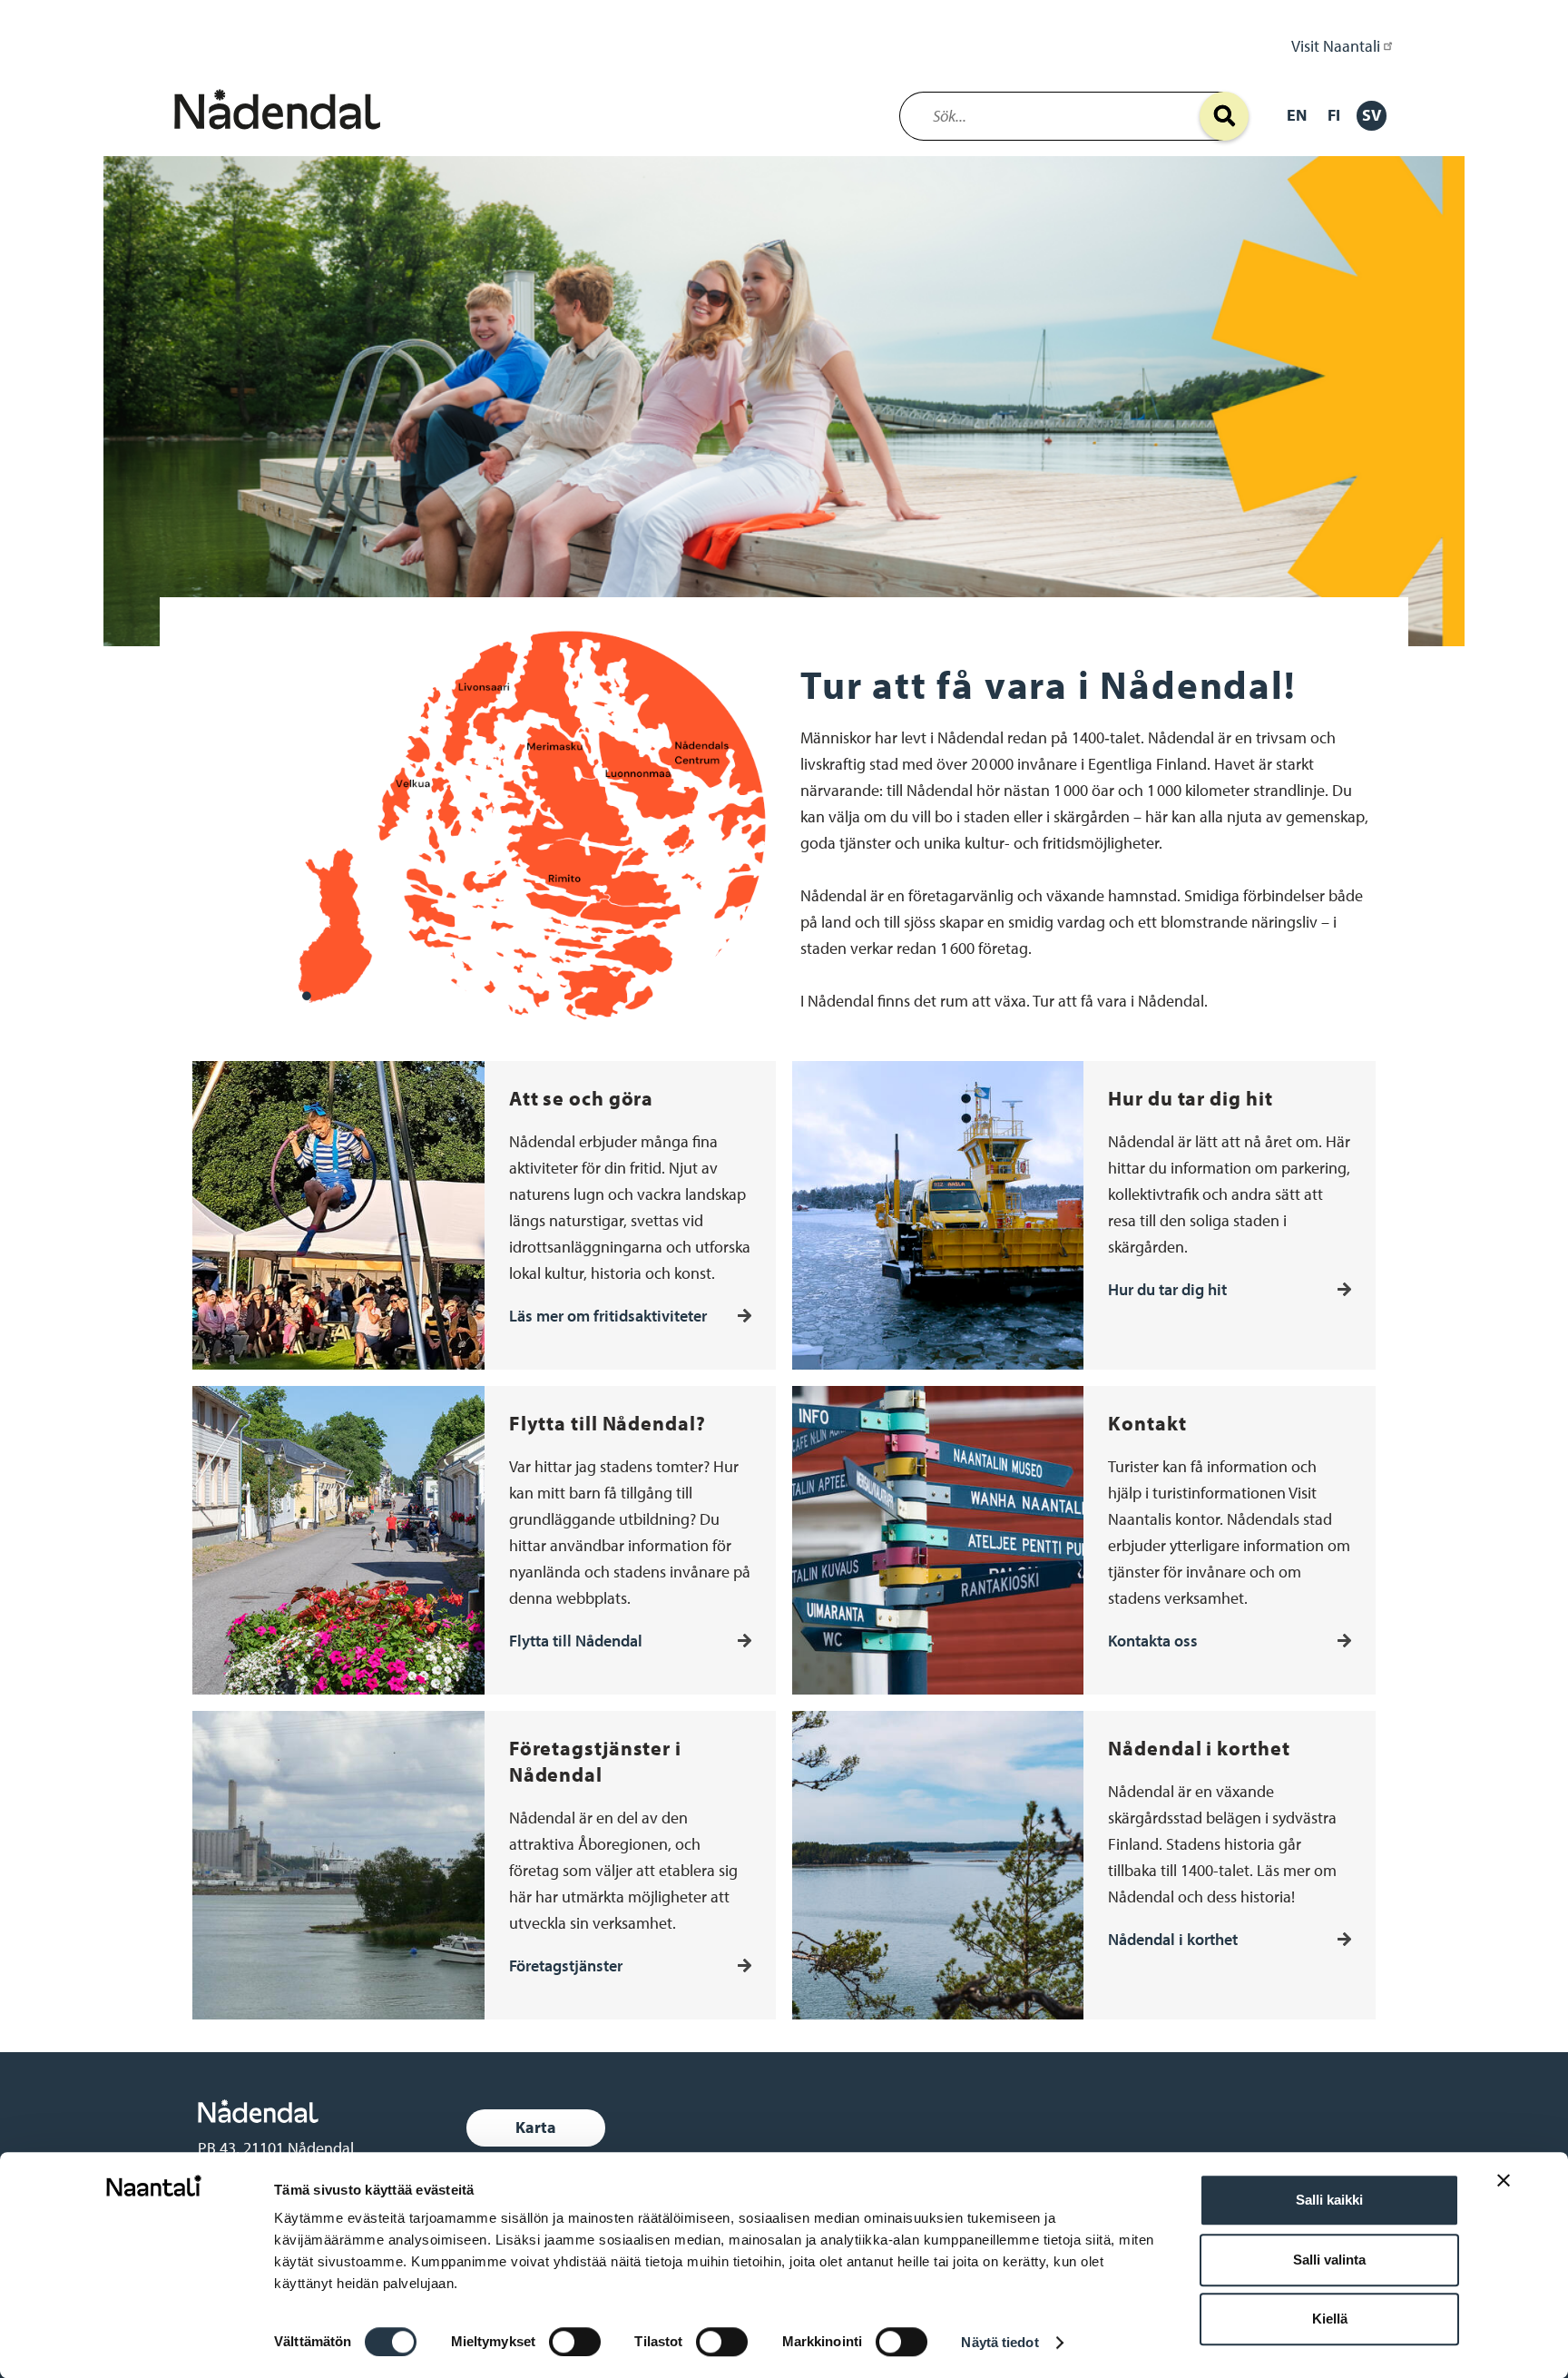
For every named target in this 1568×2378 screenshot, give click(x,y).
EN (1297, 115)
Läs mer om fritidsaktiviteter (608, 1316)
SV (1372, 115)
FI (1334, 115)
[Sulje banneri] (1504, 2194)
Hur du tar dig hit (1167, 1289)
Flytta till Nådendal (576, 1641)
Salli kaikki (1329, 2200)
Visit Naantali (1336, 46)
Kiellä (1330, 2319)
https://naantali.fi (329, 2111)
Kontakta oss (1153, 1641)
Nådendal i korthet (1173, 1939)
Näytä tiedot (1000, 2342)
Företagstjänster (566, 1965)
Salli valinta (1329, 2260)
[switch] (575, 2342)
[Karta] (467, 2128)
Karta (536, 2127)
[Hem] (281, 134)
